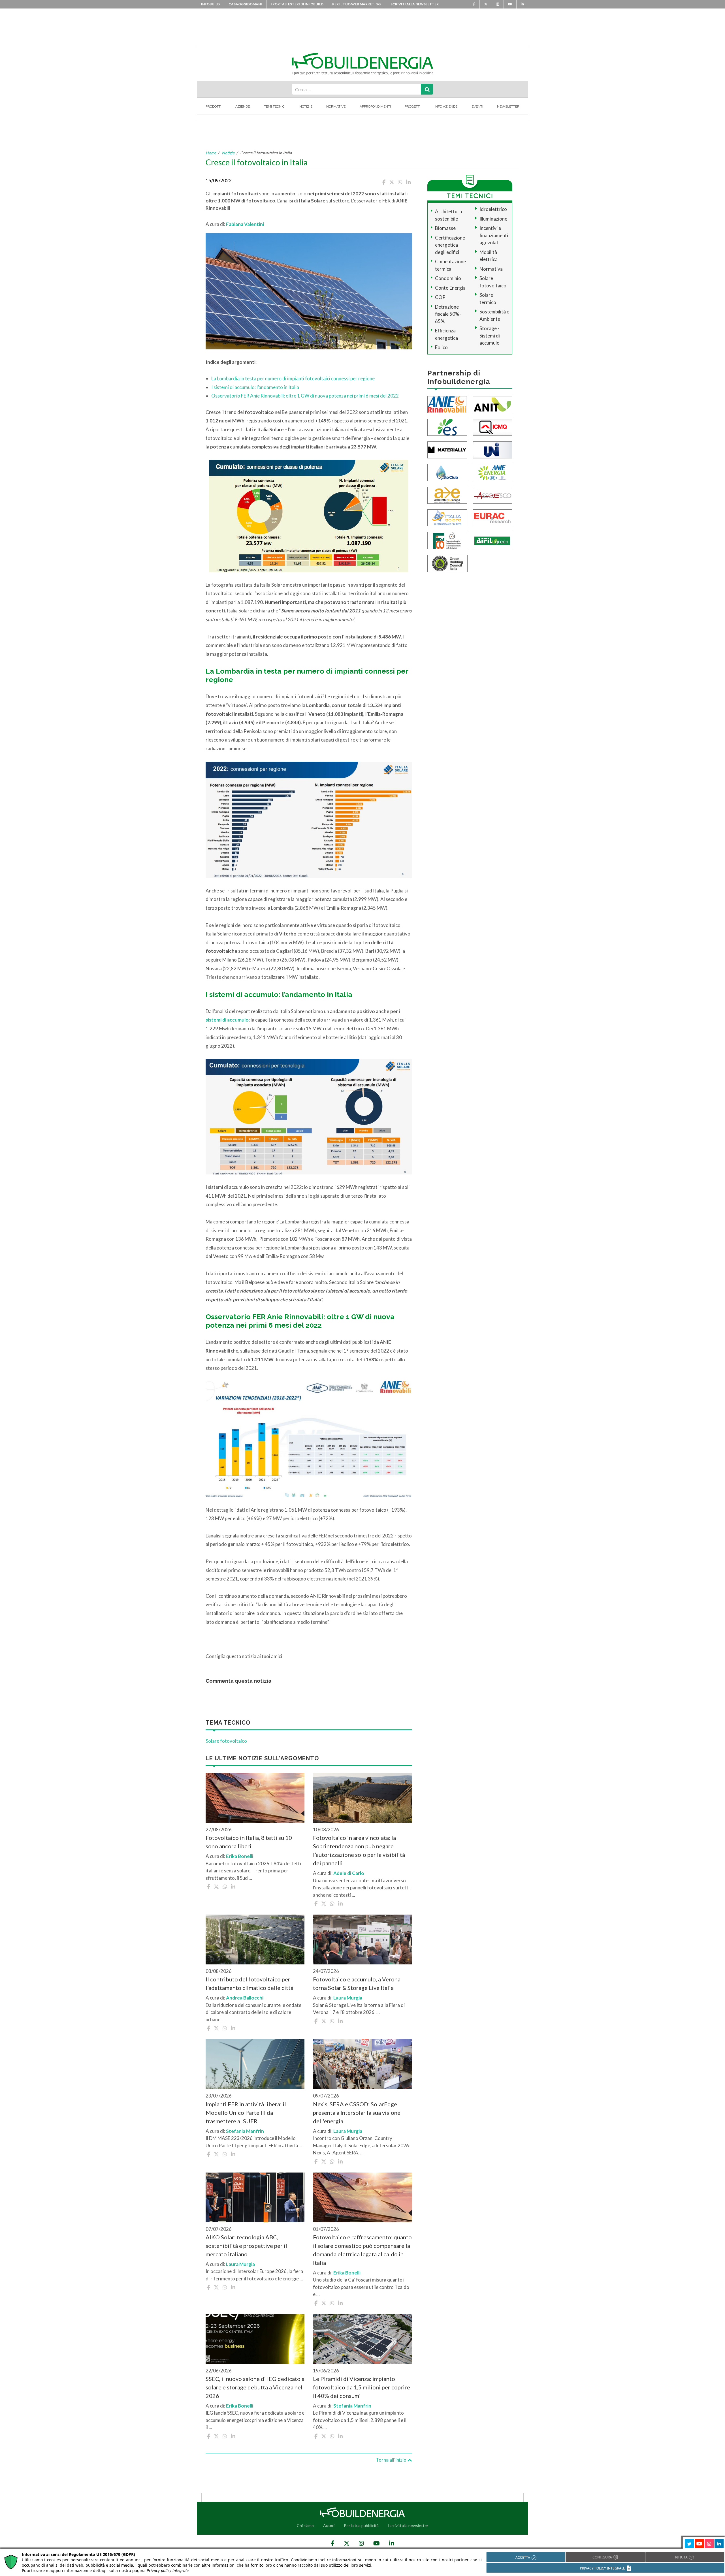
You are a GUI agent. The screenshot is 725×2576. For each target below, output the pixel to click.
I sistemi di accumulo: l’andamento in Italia (255, 387)
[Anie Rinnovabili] (447, 404)
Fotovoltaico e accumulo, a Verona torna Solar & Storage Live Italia (357, 1983)
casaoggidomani (245, 4)
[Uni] (492, 449)
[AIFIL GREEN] (492, 540)
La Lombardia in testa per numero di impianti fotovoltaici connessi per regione (293, 378)
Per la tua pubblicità (361, 2525)
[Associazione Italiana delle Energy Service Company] (492, 495)
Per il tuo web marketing (356, 4)
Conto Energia (450, 288)
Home (211, 153)
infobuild (210, 4)
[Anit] (492, 404)
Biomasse (445, 228)
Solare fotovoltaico (226, 1741)
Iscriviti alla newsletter (414, 4)
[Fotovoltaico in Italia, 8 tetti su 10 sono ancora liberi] (255, 1798)
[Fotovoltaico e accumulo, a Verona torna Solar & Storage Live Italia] (362, 1940)
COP (440, 297)
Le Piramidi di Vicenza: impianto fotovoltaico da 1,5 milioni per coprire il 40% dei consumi (362, 2387)
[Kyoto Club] (447, 472)
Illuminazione (493, 219)
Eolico (441, 347)
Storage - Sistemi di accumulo (490, 336)
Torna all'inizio (392, 2460)
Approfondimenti (375, 106)
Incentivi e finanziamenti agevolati (494, 235)
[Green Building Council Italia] (447, 563)
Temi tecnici (275, 106)
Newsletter (508, 106)
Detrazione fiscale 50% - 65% (448, 314)
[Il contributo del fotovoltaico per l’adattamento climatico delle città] (255, 1940)
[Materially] (447, 449)
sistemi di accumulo (227, 1020)
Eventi (477, 106)
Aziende (243, 106)
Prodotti (214, 106)
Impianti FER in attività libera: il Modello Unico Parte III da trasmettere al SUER (246, 2113)
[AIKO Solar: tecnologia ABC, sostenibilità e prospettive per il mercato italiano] (255, 2197)
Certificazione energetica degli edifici (450, 245)
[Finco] (447, 540)
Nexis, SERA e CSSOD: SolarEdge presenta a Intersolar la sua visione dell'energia (357, 2113)
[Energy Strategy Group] (447, 427)
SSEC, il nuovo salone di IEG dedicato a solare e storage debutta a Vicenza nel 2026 (255, 2387)
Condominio (448, 278)
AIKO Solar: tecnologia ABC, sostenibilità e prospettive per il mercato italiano (246, 2246)
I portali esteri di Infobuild (297, 4)
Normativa (491, 269)
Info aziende (446, 106)
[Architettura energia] (447, 495)
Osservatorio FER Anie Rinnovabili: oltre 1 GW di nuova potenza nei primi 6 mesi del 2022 (305, 396)
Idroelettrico (493, 209)
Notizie (306, 106)
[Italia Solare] (447, 517)
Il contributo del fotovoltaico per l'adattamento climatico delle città (250, 1983)
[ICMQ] (492, 427)
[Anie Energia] (492, 472)
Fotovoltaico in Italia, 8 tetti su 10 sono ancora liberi (249, 1842)
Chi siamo (305, 2525)
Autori (329, 2525)
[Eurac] (492, 517)
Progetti (413, 106)
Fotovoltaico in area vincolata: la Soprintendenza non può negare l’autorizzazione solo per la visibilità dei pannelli (359, 1850)
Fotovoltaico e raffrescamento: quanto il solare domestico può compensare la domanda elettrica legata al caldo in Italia (362, 2250)
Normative (336, 106)
